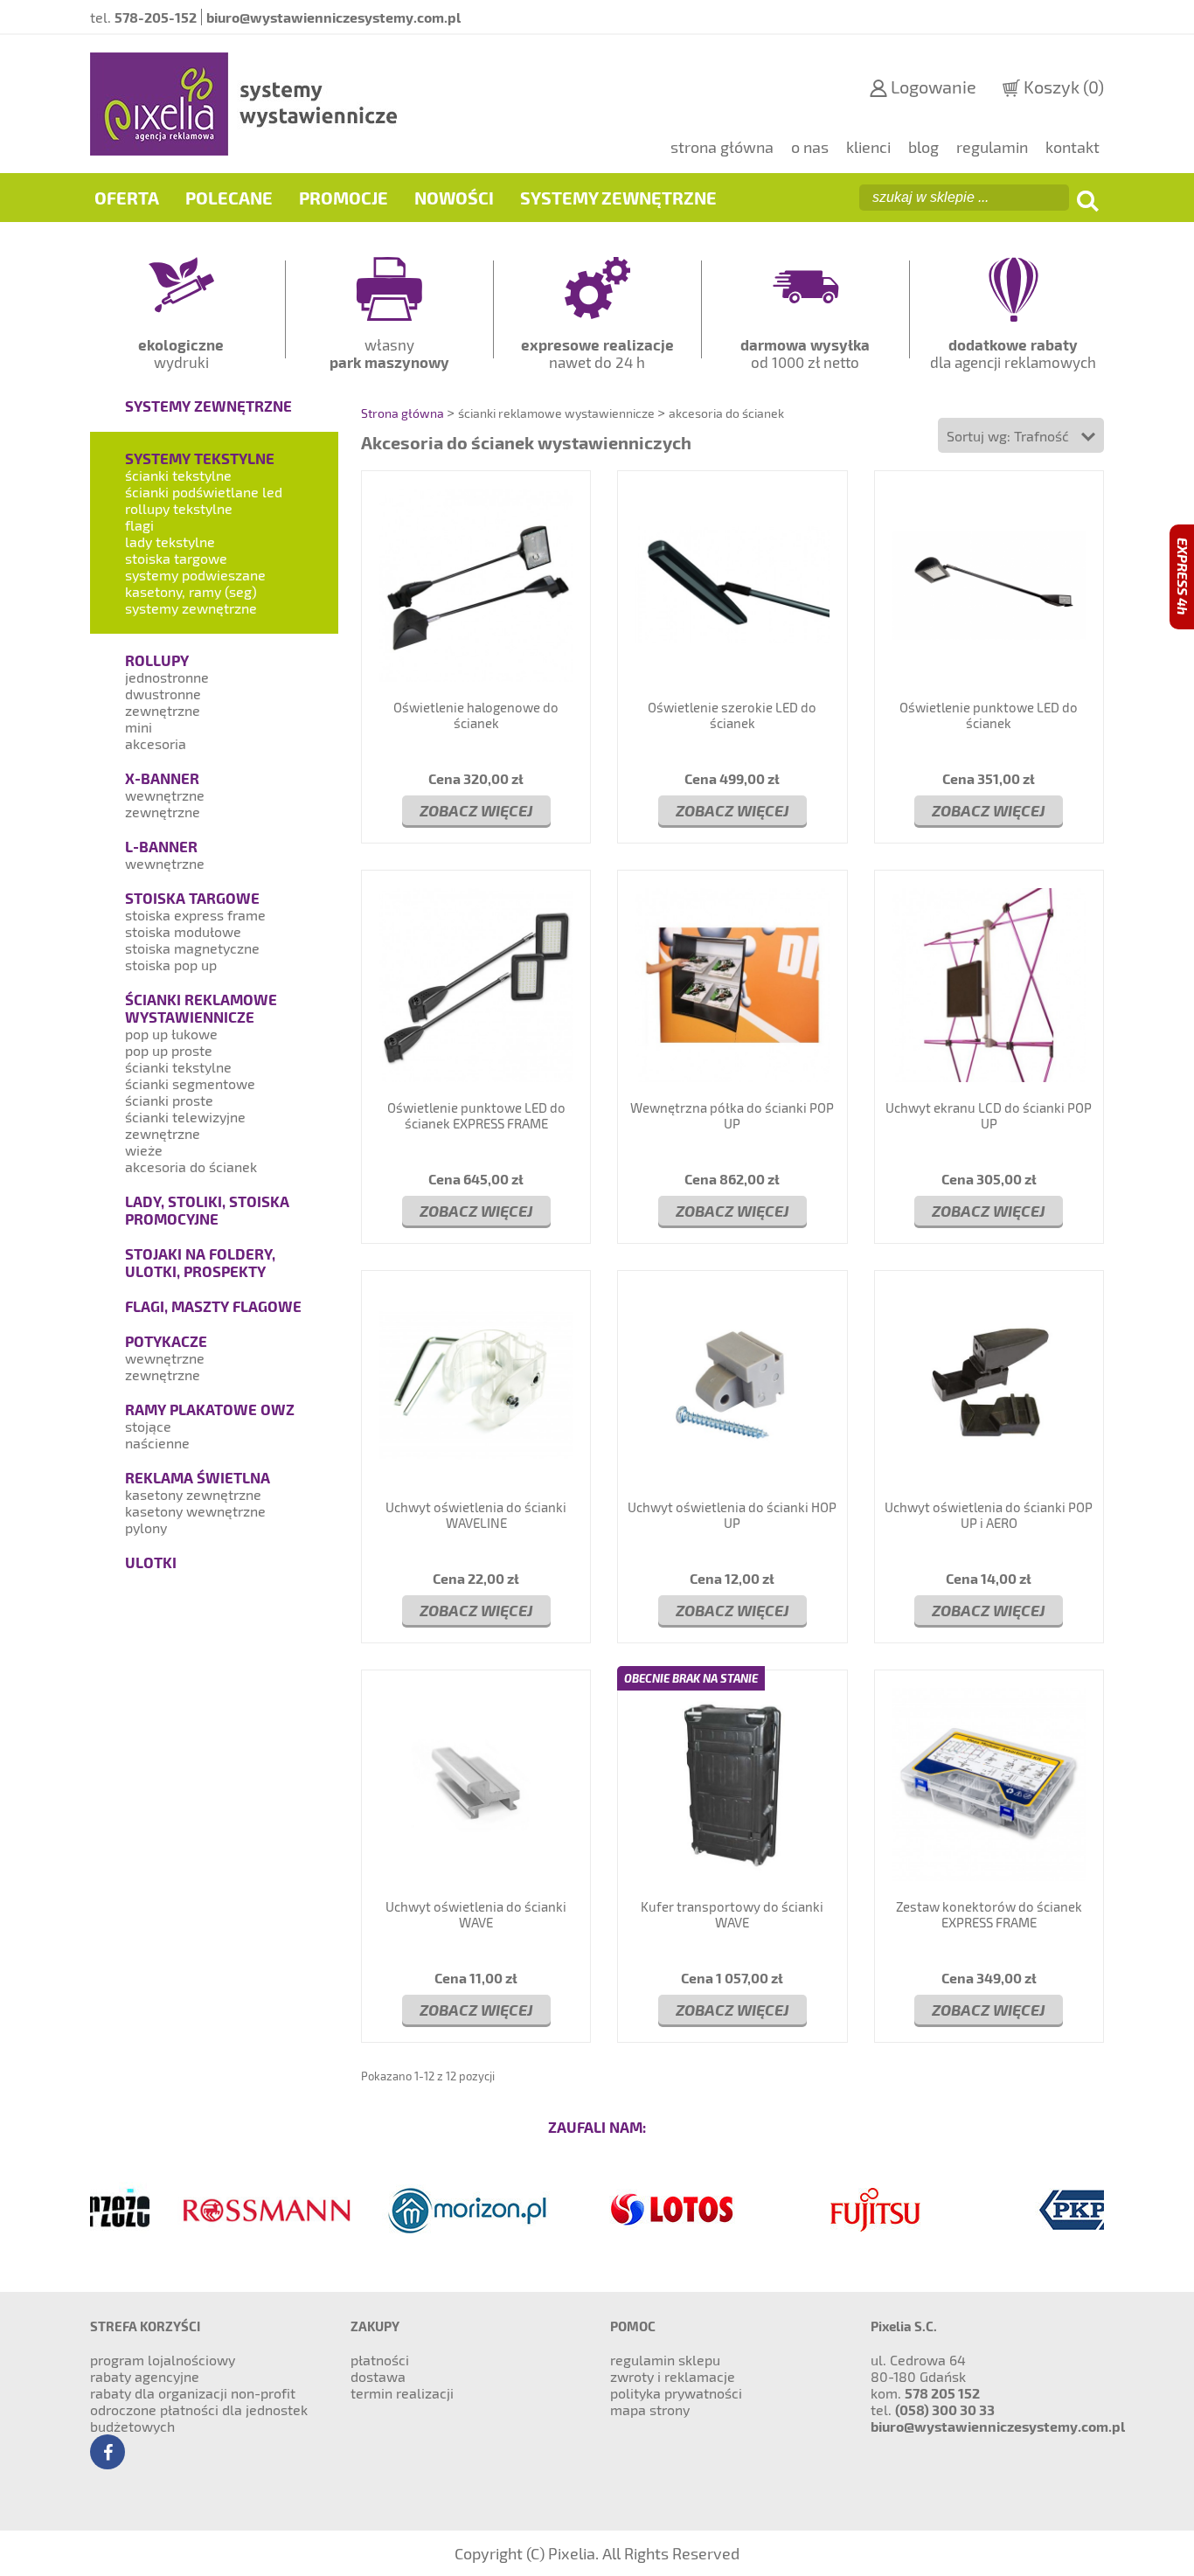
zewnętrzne (163, 710)
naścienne (157, 1443)
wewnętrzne (165, 795)
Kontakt (1073, 147)
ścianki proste (169, 1100)
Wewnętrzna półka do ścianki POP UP (732, 1115)
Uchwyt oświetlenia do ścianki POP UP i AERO (989, 1515)
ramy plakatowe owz (210, 1409)
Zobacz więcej (476, 810)
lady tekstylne (170, 542)
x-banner (162, 778)
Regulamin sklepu (665, 2360)
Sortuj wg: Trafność (1010, 436)
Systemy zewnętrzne (618, 198)
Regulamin (992, 147)
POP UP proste (169, 1050)
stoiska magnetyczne (192, 948)
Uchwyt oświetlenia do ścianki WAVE (476, 1914)
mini (139, 727)
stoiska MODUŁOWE (183, 931)
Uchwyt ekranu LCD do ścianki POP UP (989, 1115)
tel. (143, 17)
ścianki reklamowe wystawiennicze (201, 1008)
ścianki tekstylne (178, 475)
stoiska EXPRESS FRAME (195, 915)
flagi (139, 525)
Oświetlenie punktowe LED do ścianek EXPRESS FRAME (476, 1115)
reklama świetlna (198, 1477)
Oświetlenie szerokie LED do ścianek (732, 715)
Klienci (868, 147)
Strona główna (722, 147)
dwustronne (163, 694)
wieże (144, 1150)
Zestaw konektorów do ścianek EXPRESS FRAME (989, 1914)
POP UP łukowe (171, 1034)
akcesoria (156, 743)
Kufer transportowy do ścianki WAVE (732, 1914)
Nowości (454, 198)
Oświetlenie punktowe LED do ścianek (989, 715)
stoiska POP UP (171, 965)
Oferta (127, 198)
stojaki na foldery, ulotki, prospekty (200, 1262)
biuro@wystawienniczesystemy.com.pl (998, 2426)
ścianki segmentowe (190, 1083)
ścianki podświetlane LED (204, 492)
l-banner (161, 846)
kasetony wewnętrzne (195, 1511)
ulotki (151, 1562)
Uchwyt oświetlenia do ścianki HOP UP (732, 1515)
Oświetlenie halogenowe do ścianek (476, 715)
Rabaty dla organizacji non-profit (193, 2393)
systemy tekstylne (200, 458)
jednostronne (167, 677)
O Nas (810, 147)
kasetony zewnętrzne (193, 1494)
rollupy (157, 660)
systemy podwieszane (195, 575)
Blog (923, 147)
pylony (146, 1528)
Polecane (229, 198)
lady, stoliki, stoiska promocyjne (207, 1210)
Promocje (344, 198)
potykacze (166, 1341)
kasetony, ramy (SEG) (191, 591)
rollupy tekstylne (179, 508)
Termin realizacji (402, 2393)
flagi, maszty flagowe (213, 1306)
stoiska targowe (176, 558)
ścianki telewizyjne (185, 1117)
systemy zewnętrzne (208, 406)
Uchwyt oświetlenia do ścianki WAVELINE (476, 1515)
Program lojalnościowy (163, 2360)
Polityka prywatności (676, 2393)
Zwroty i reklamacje (673, 2376)
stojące (148, 1426)
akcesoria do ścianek (191, 1166)
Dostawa (378, 2376)
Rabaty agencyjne (145, 2376)
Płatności (380, 2360)
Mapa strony (650, 2409)
